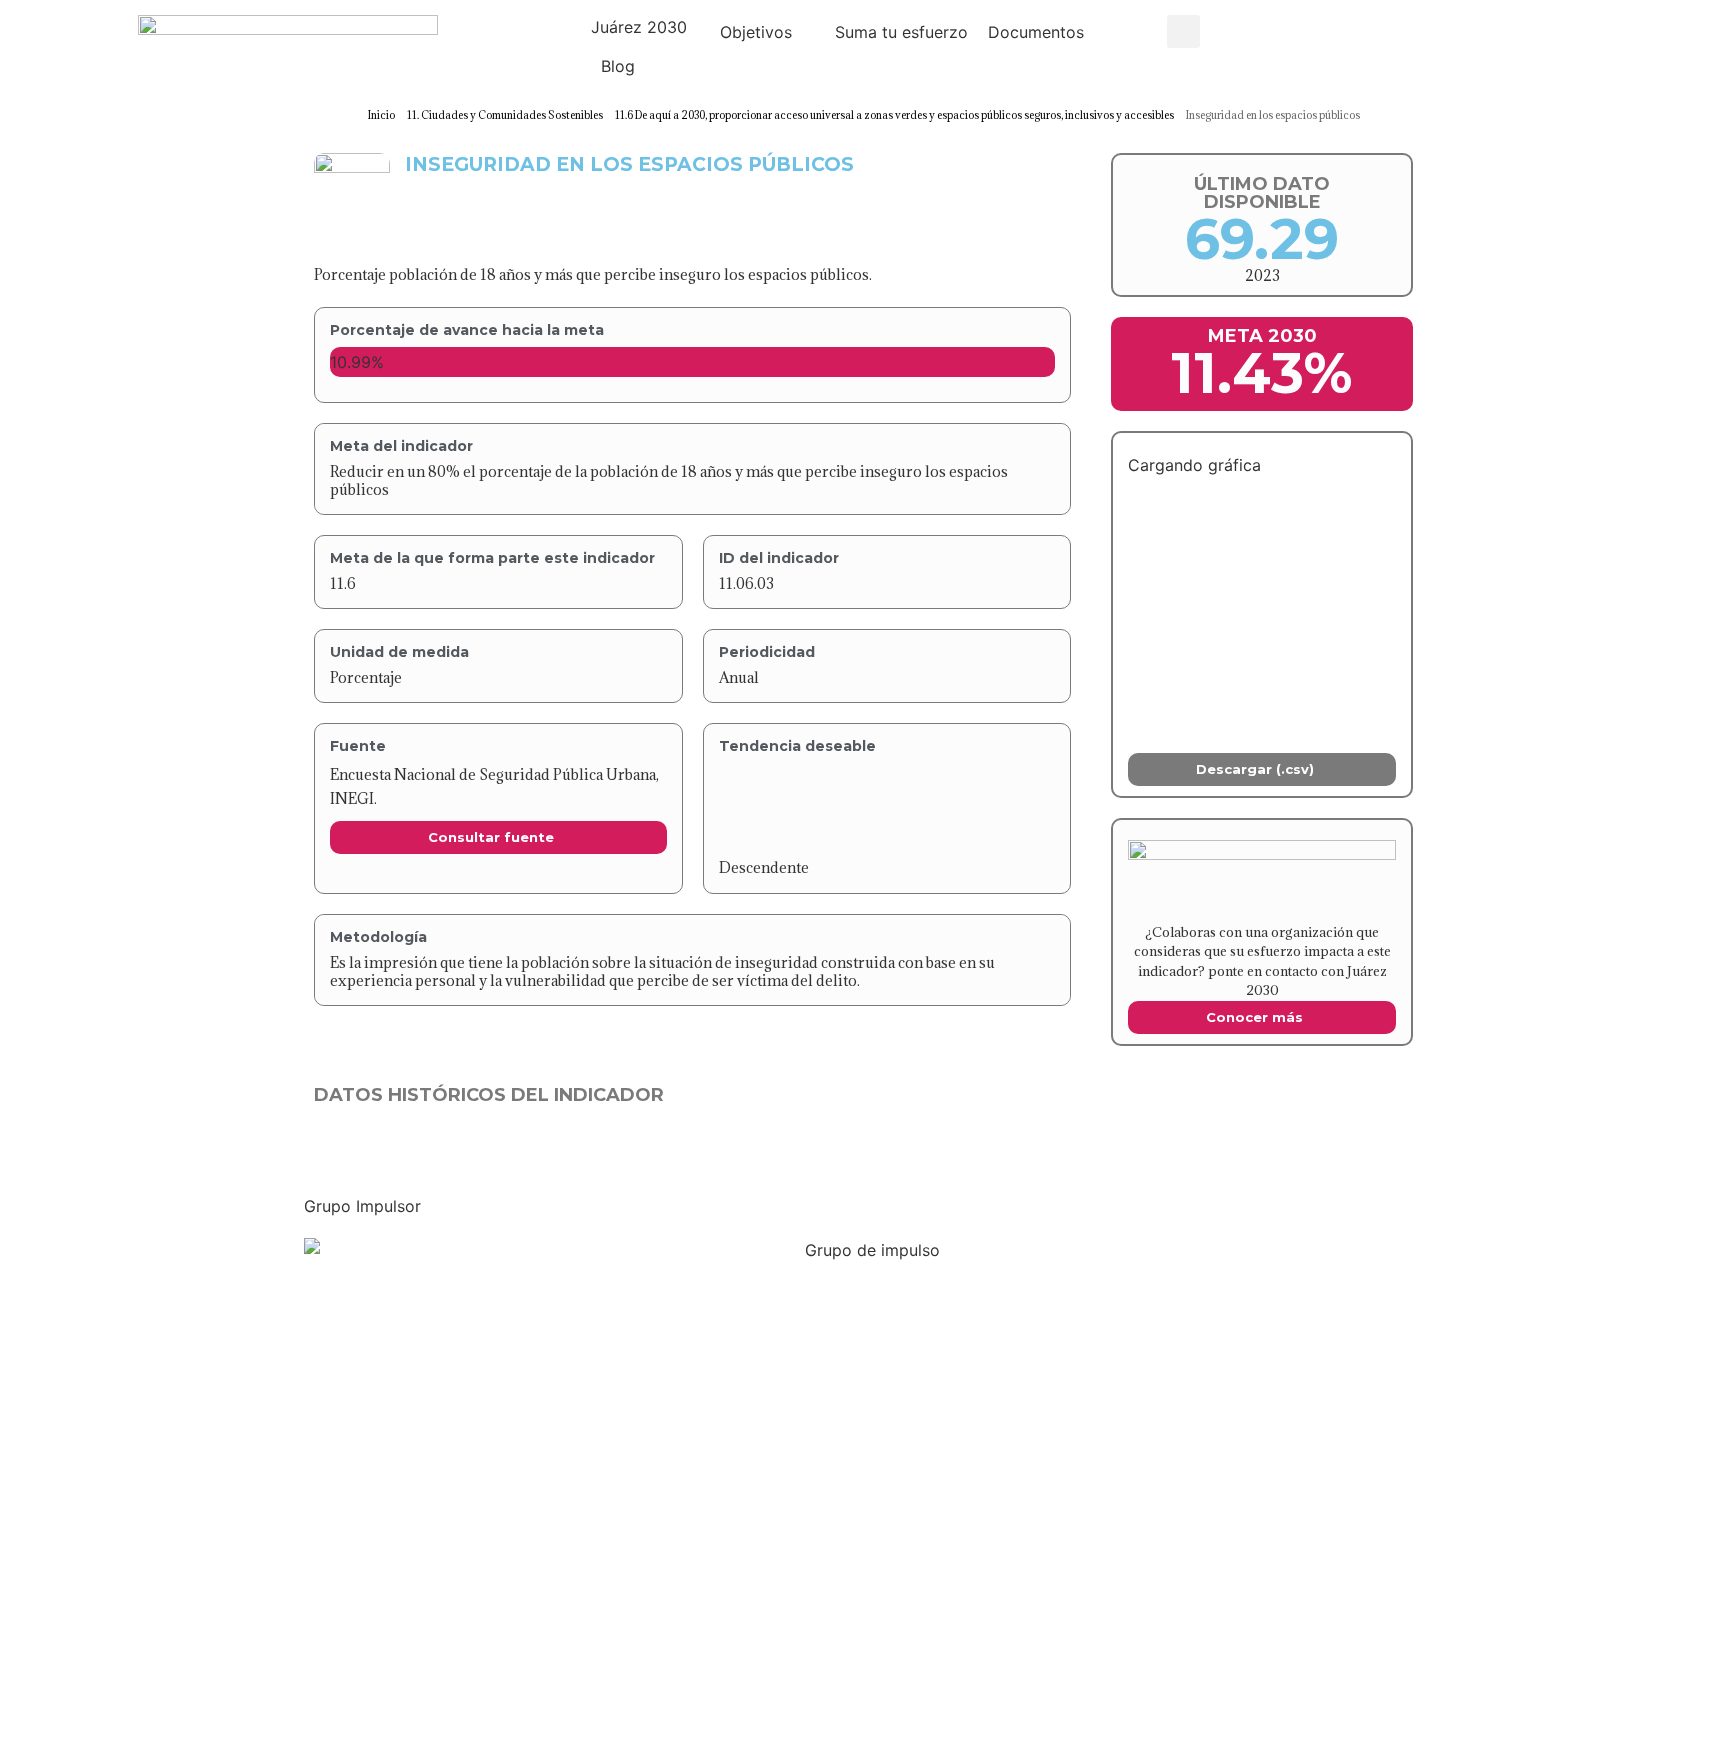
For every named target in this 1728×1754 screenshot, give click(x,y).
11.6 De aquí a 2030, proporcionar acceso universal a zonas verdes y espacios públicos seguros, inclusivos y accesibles (894, 115)
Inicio (381, 115)
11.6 (343, 583)
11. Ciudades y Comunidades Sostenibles (505, 115)
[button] (650, 27)
